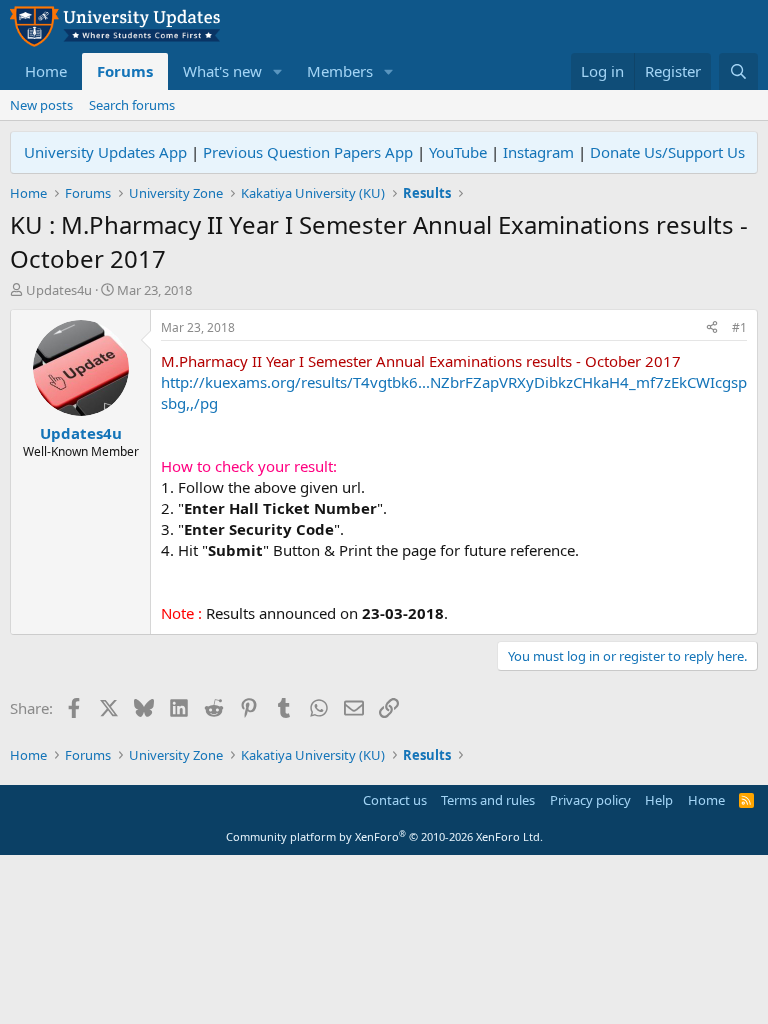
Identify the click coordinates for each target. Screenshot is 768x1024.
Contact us (395, 800)
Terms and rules (488, 800)
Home (46, 71)
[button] (278, 71)
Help (659, 800)
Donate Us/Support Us (667, 152)
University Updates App (105, 152)
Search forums (132, 105)
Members (340, 71)
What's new (222, 71)
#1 (739, 327)
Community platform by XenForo (384, 836)
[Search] (738, 71)
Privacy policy (590, 800)
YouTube (458, 152)
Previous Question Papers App (308, 152)
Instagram (538, 152)
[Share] (712, 328)
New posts (41, 105)
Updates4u (59, 290)
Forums (125, 71)
